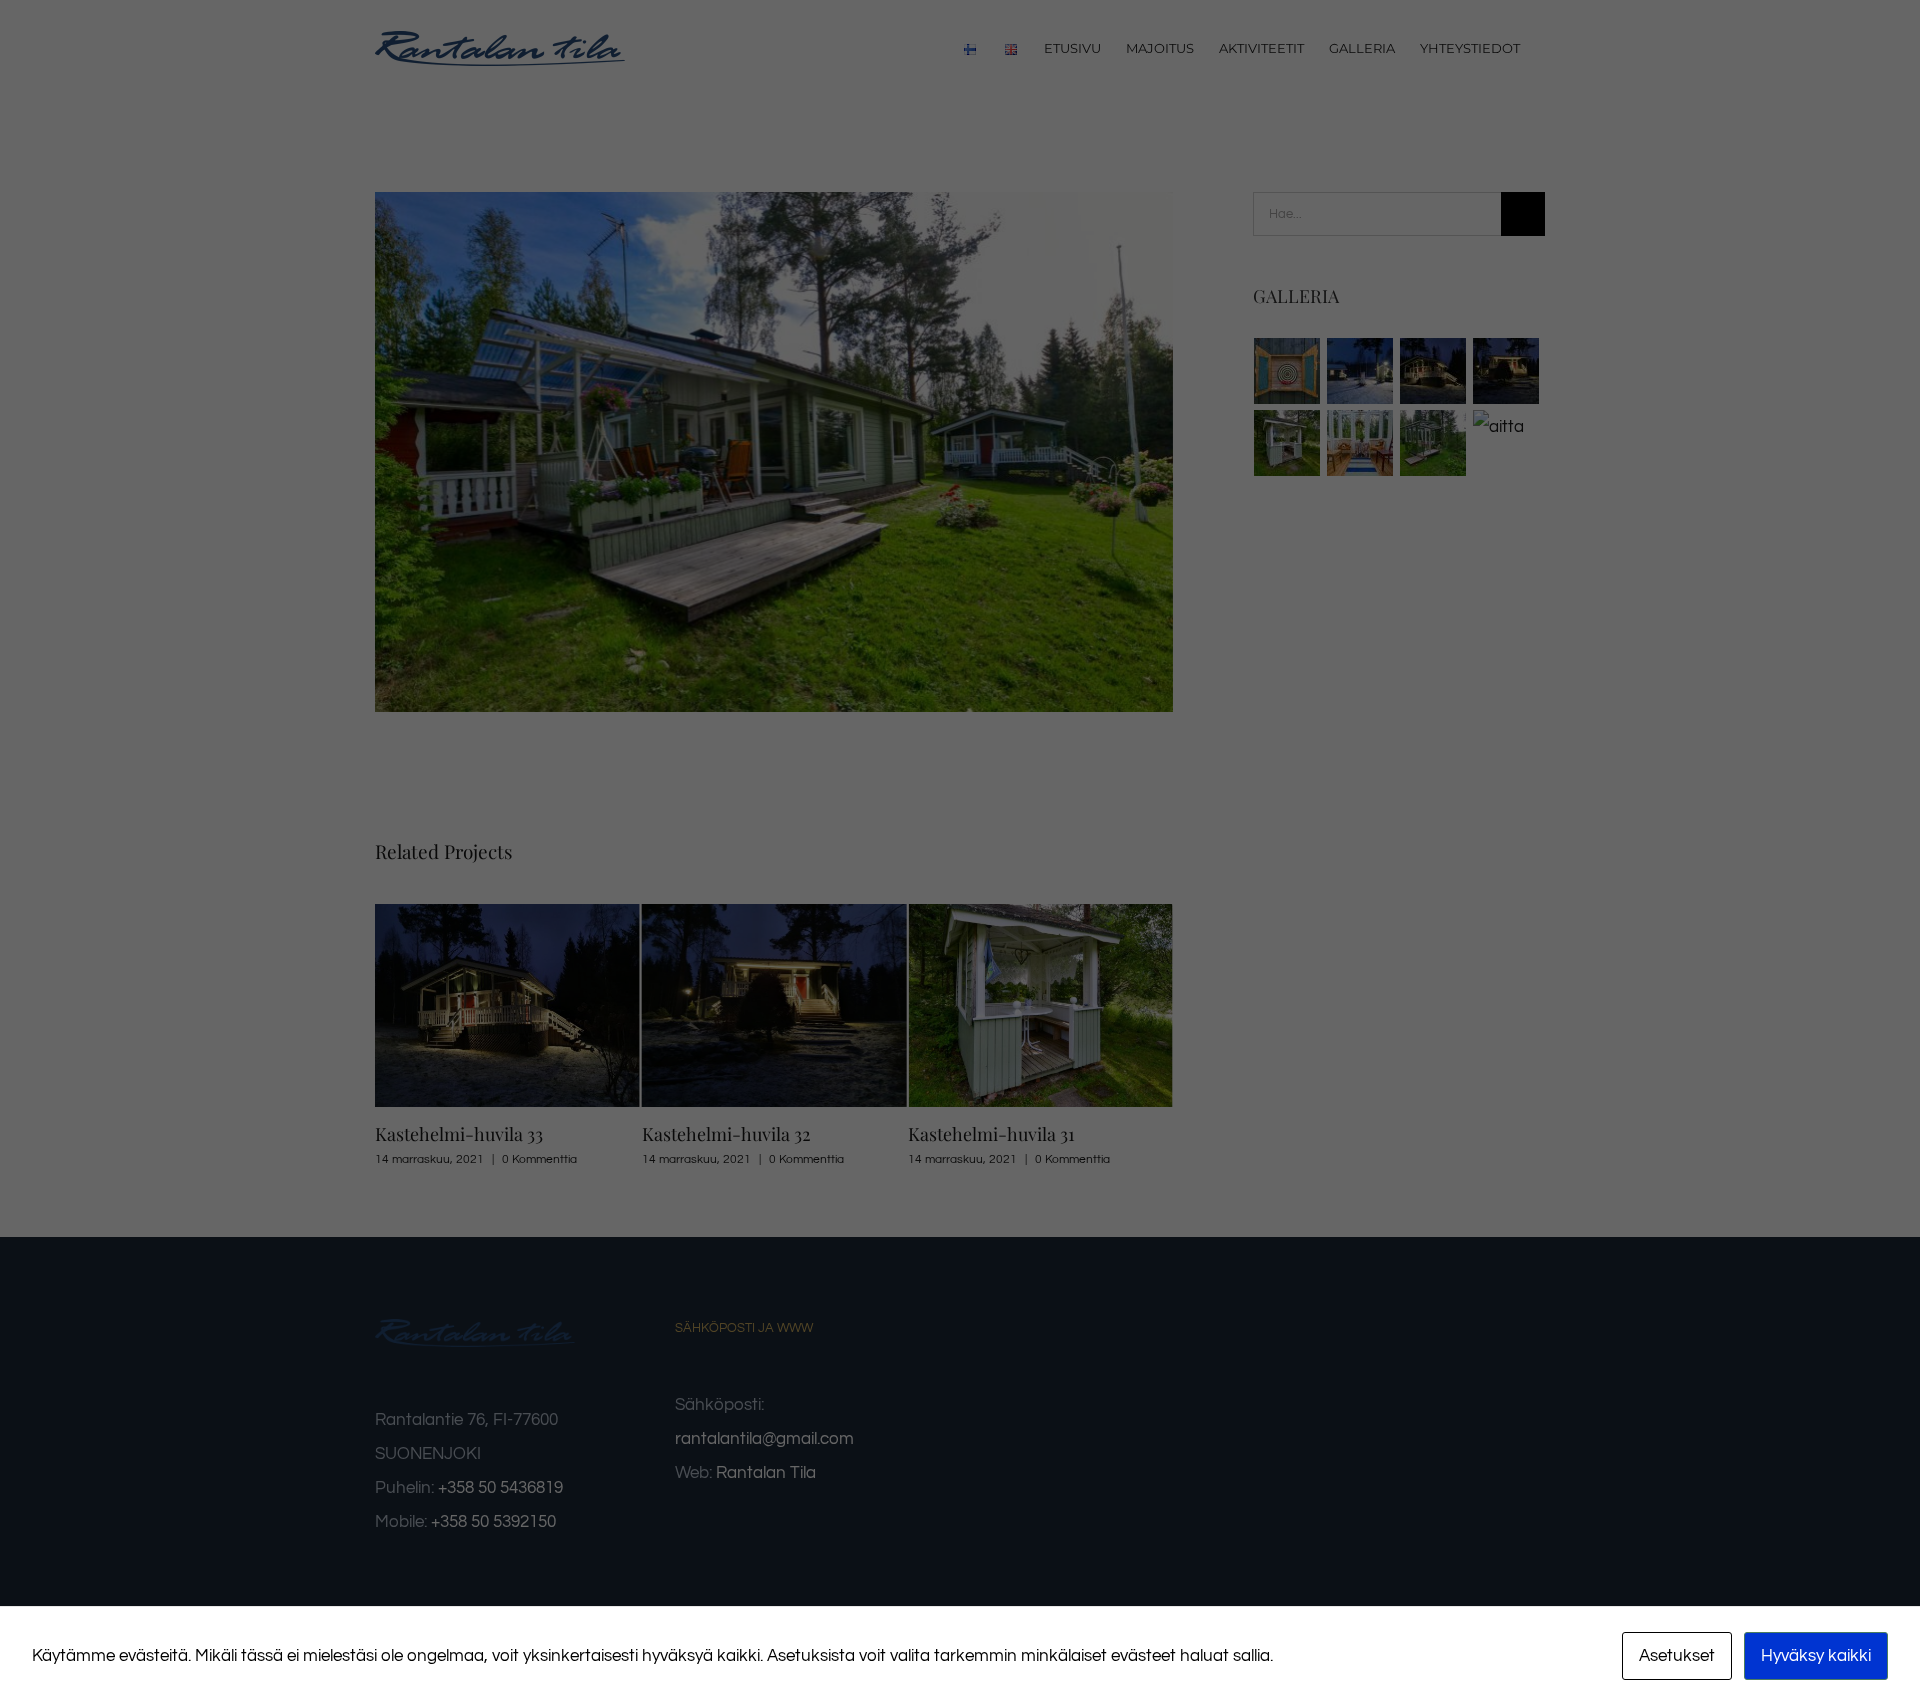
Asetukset (1677, 1656)
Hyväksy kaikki (1816, 1656)
